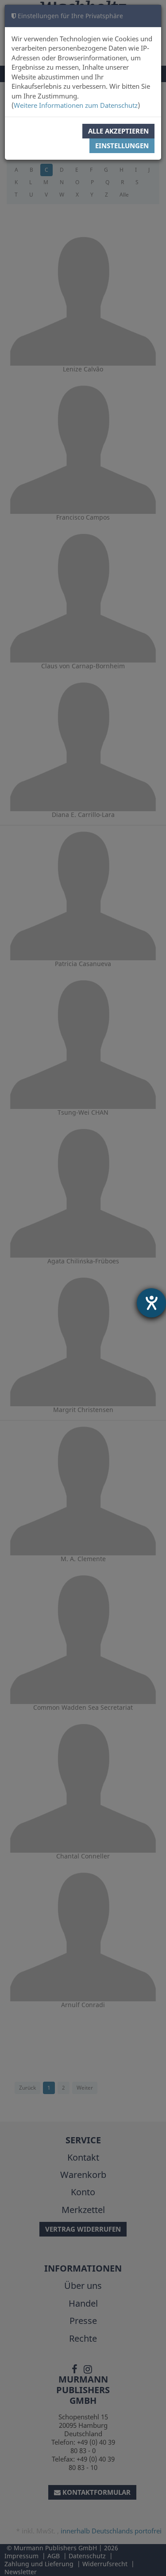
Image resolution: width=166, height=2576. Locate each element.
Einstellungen (122, 146)
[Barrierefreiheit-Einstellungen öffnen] (151, 1303)
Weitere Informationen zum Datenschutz (76, 105)
